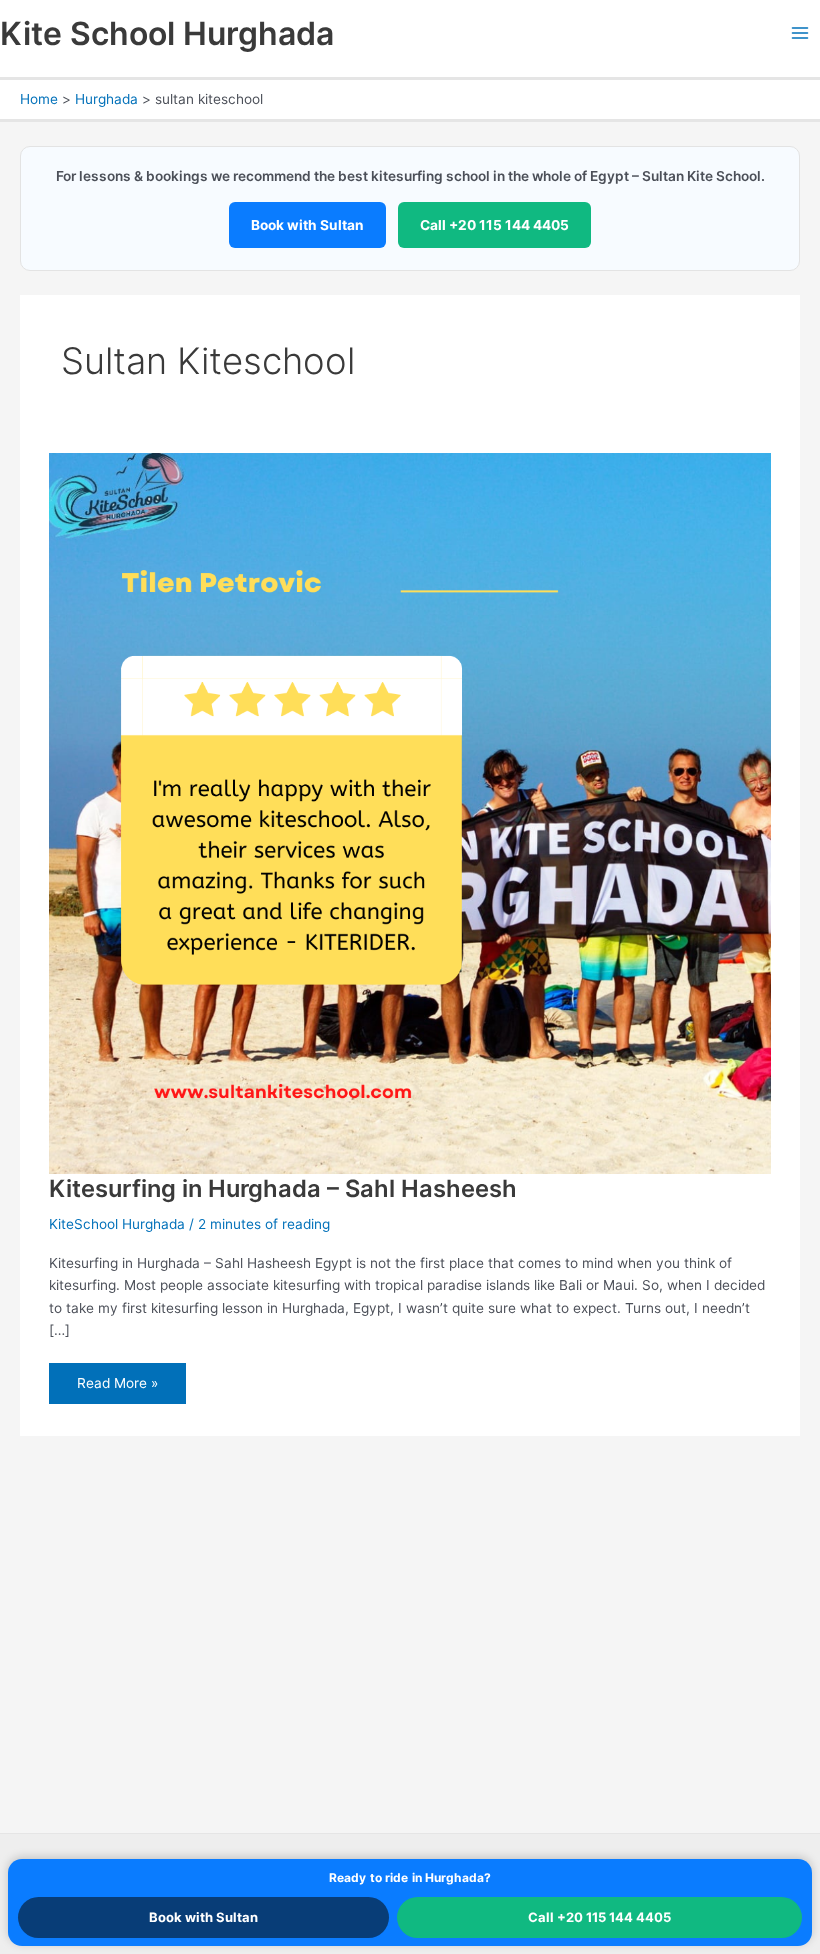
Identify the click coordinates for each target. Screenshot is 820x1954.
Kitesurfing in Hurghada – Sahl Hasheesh (283, 1188)
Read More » (117, 1389)
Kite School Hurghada (167, 33)
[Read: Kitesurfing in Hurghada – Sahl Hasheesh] (409, 812)
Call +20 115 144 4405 (494, 225)
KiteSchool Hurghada (117, 1224)
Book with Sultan (307, 225)
